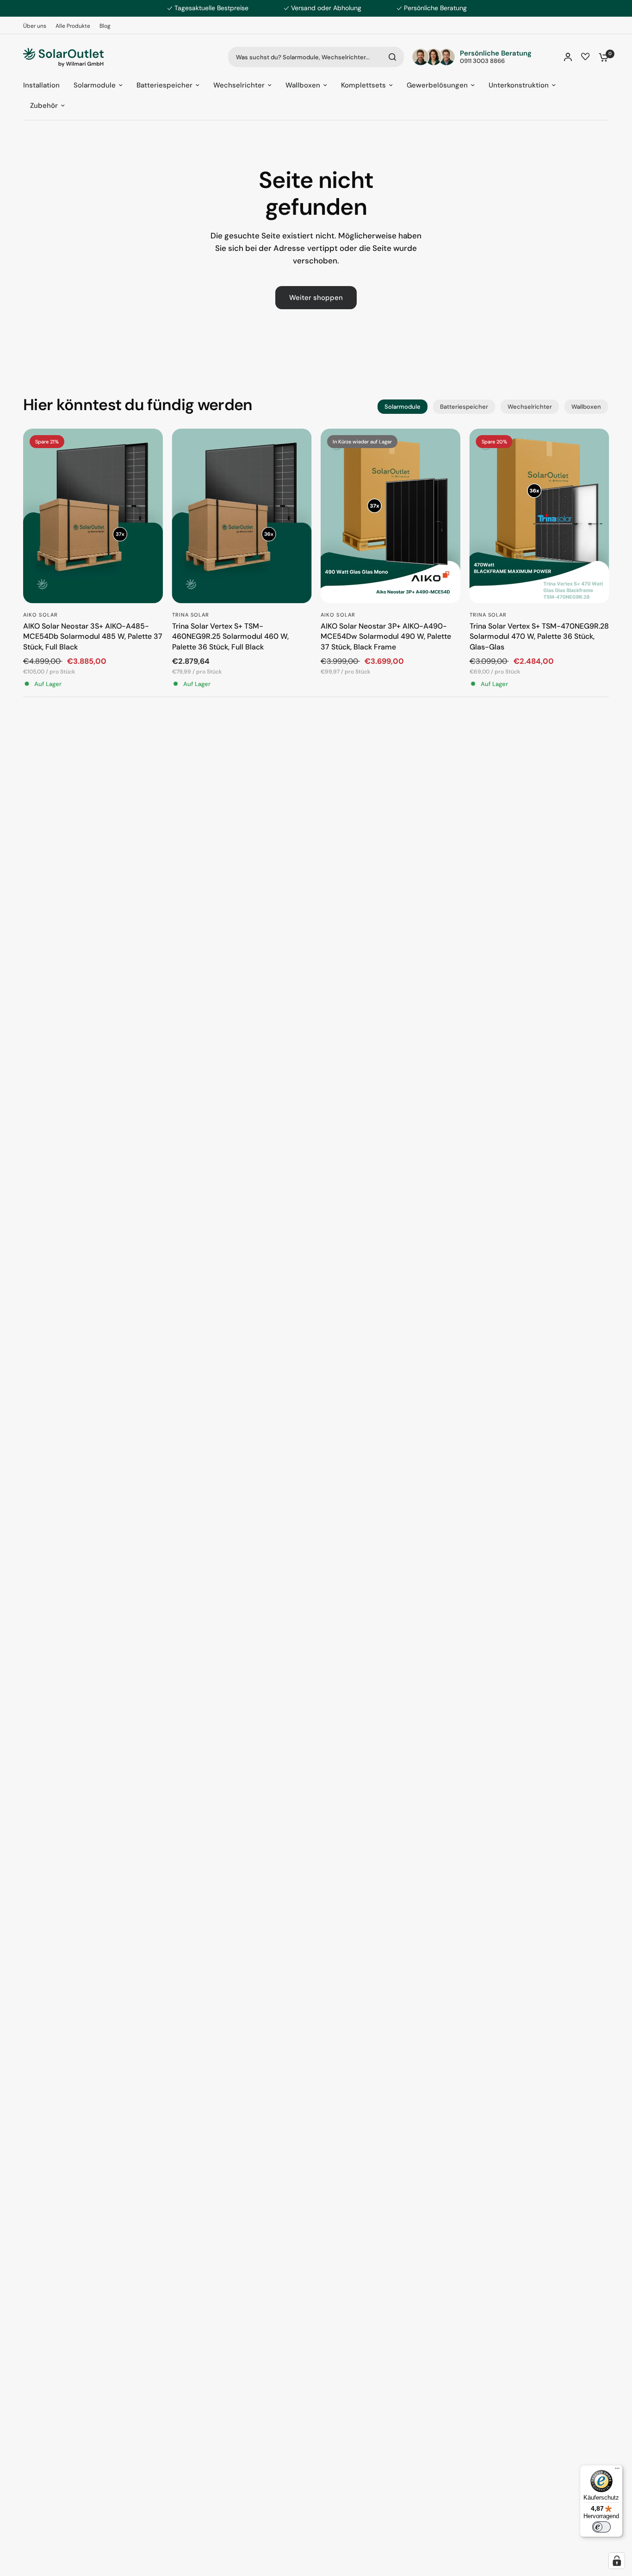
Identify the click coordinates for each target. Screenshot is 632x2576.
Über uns (35, 26)
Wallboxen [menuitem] (303, 85)
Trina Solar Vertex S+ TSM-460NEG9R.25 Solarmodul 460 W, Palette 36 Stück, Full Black (230, 636)
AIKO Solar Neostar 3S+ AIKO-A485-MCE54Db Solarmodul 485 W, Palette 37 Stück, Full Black (93, 636)
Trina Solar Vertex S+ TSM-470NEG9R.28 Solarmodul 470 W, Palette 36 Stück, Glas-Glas (539, 636)
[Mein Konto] (568, 57)
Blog (105, 26)
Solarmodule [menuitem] (95, 85)
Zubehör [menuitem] (44, 106)
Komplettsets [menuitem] (363, 85)
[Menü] (617, 2470)
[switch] (601, 2527)
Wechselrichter (530, 407)
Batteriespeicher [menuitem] (164, 85)
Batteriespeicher (464, 407)
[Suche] (392, 57)
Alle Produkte (73, 26)
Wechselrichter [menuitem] (239, 85)
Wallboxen (586, 407)
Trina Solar (191, 614)
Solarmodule (403, 407)
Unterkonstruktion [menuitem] (519, 85)
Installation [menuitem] (41, 85)
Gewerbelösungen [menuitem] (437, 85)
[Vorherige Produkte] (23, 515)
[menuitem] (37, 26)
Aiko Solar (40, 614)
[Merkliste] (585, 57)
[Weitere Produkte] (609, 515)
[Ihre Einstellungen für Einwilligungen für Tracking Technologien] (617, 2561)
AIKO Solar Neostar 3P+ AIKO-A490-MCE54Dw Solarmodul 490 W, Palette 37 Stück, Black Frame (386, 636)
